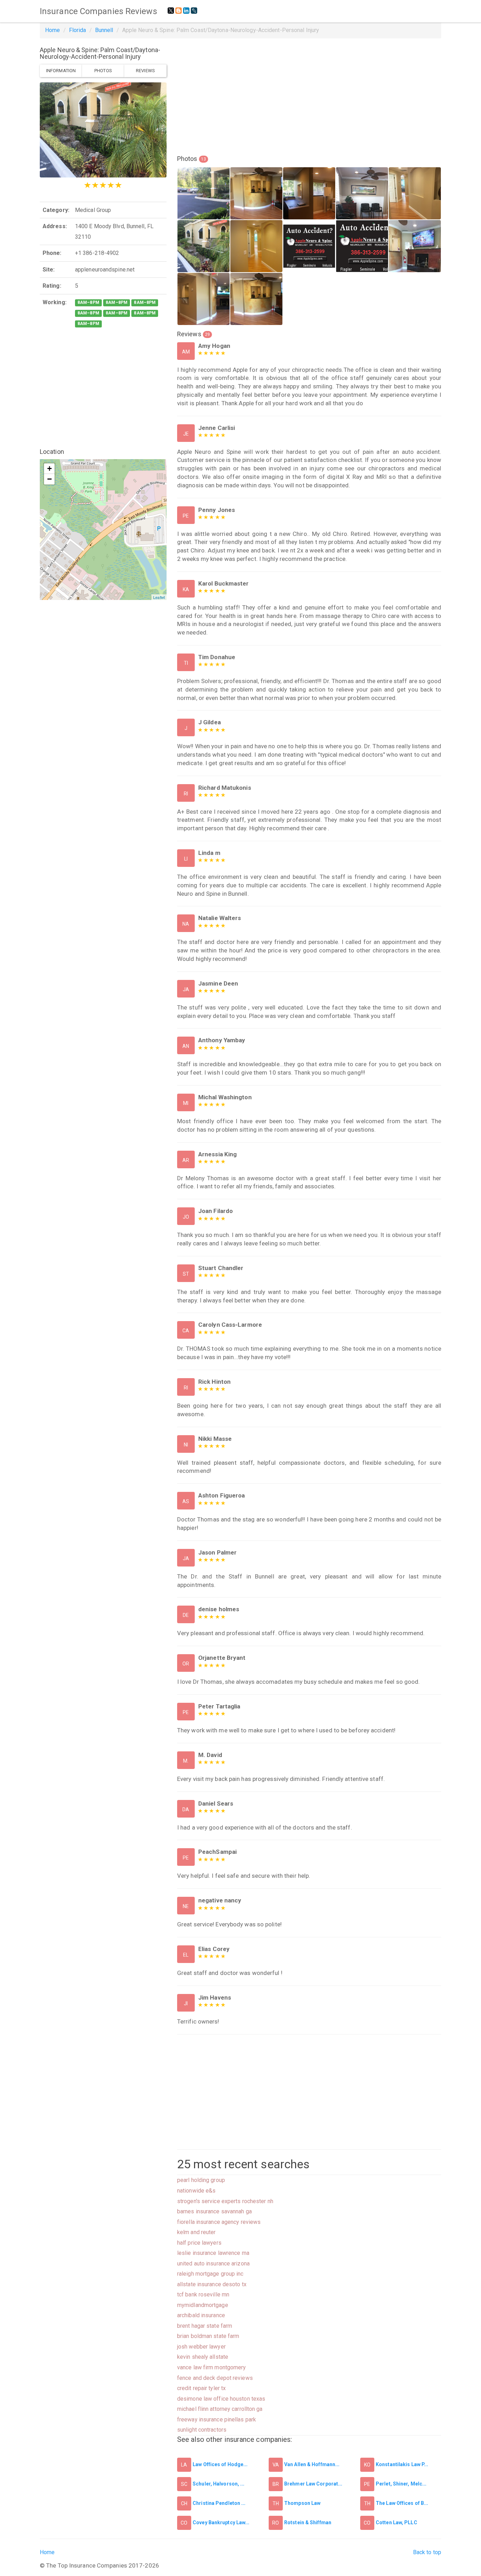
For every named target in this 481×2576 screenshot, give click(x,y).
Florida (78, 30)
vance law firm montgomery (212, 2367)
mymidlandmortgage (203, 2305)
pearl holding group (201, 2180)
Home (52, 30)
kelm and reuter (196, 2232)
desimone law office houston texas (221, 2399)
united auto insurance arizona (213, 2264)
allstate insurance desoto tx (212, 2284)
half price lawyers (199, 2243)
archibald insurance (201, 2315)
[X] (171, 11)
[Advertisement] (103, 388)
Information (61, 71)
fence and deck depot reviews (215, 2378)
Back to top (427, 2552)
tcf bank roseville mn (203, 2294)
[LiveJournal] (194, 11)
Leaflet (159, 597)
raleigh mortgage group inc (210, 2274)
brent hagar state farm (205, 2326)
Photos (103, 71)
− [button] (49, 479)
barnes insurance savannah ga (214, 2211)
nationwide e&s (196, 2191)
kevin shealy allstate (203, 2357)
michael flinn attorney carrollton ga (220, 2409)
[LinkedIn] (186, 11)
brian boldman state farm (208, 2336)
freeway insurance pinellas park (217, 2419)
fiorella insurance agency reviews (219, 2222)
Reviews (145, 71)
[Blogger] (179, 11)
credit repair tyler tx (201, 2388)
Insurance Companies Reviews (98, 11)
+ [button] (49, 468)
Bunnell (104, 30)
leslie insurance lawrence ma (213, 2253)
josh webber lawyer (201, 2347)
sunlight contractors (202, 2430)
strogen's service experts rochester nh (225, 2201)
